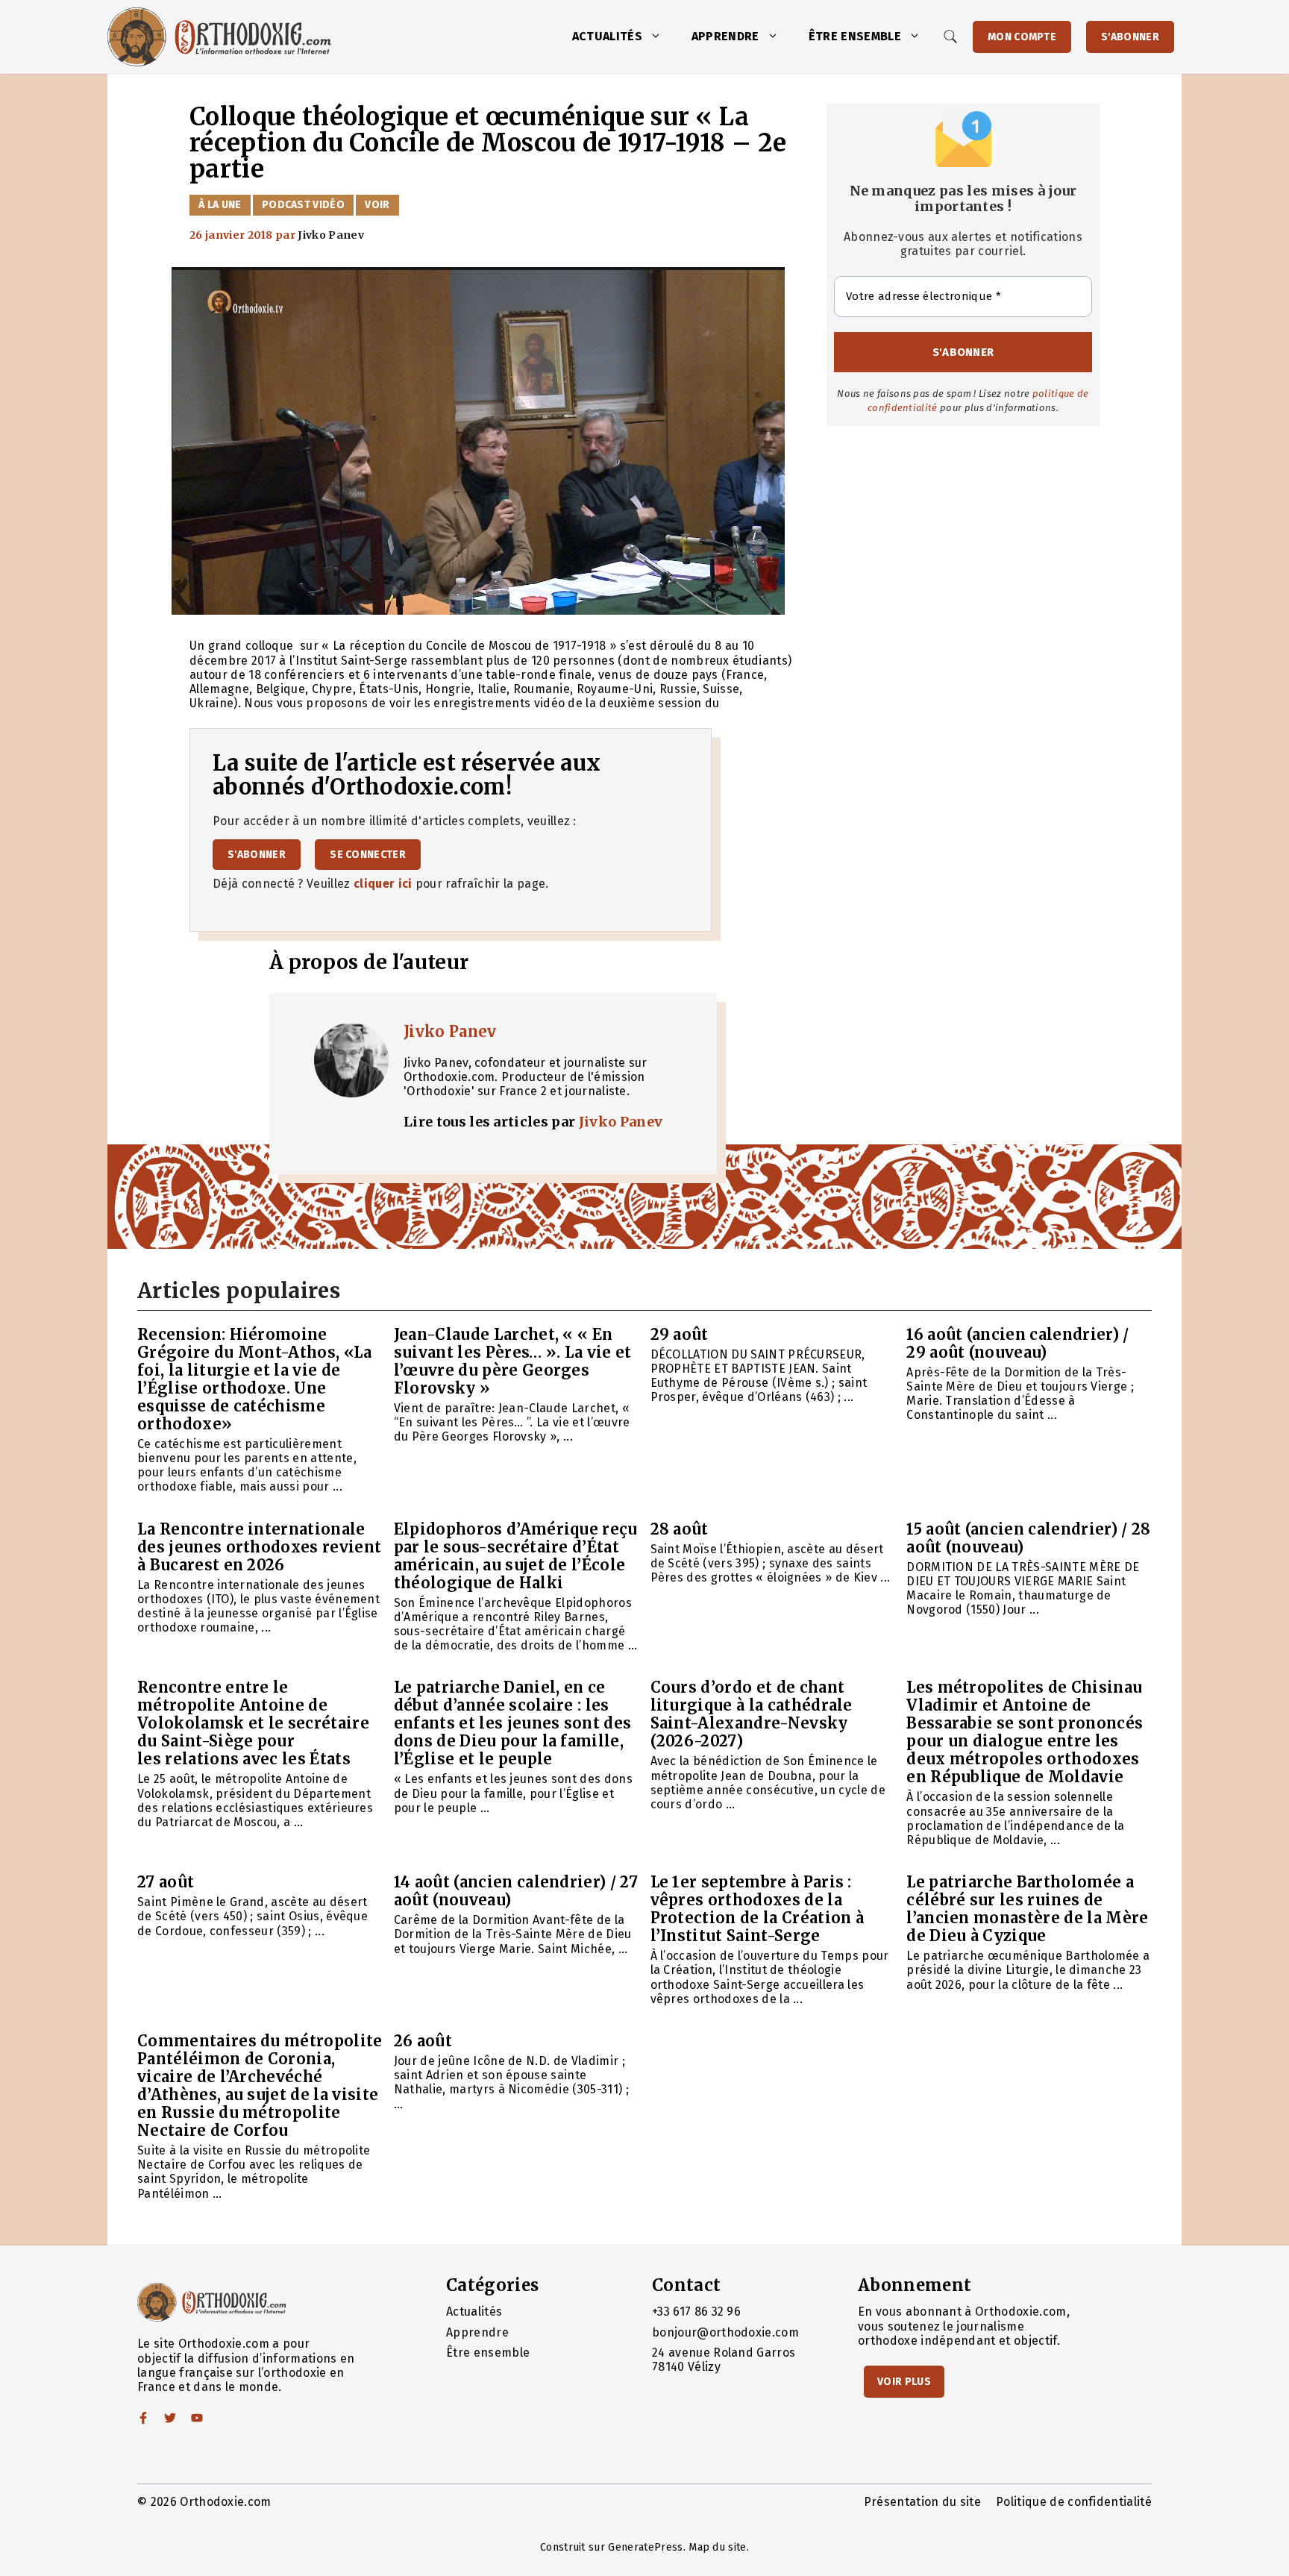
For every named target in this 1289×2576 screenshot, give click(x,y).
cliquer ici (383, 884)
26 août (423, 2041)
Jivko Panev (450, 1031)
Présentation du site (922, 2502)
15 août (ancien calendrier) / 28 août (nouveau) (1028, 1538)
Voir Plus (904, 2382)
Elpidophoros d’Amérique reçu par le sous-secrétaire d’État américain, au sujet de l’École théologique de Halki (516, 1556)
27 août (166, 1882)
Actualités (607, 36)
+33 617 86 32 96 (696, 2312)
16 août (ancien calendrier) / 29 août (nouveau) (1017, 1343)
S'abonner (1130, 37)
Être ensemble (855, 36)
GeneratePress (645, 2547)
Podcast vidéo (303, 205)
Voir (377, 205)
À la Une (220, 205)
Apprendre (725, 36)
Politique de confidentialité (1074, 2502)
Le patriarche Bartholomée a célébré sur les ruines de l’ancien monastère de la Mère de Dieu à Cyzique (1027, 1909)
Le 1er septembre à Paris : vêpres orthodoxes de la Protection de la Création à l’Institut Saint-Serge (758, 1909)
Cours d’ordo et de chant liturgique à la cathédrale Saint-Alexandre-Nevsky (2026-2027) (752, 1714)
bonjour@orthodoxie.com (725, 2332)
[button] (659, 37)
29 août (680, 1334)
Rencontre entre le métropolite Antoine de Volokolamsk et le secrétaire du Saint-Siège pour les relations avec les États (253, 1723)
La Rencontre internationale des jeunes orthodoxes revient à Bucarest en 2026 (259, 1547)
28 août (680, 1529)
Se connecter (368, 855)
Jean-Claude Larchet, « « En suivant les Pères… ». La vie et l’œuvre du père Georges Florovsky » (513, 1361)
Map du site (718, 2547)
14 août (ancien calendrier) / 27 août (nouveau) (516, 1891)
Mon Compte (1022, 37)
